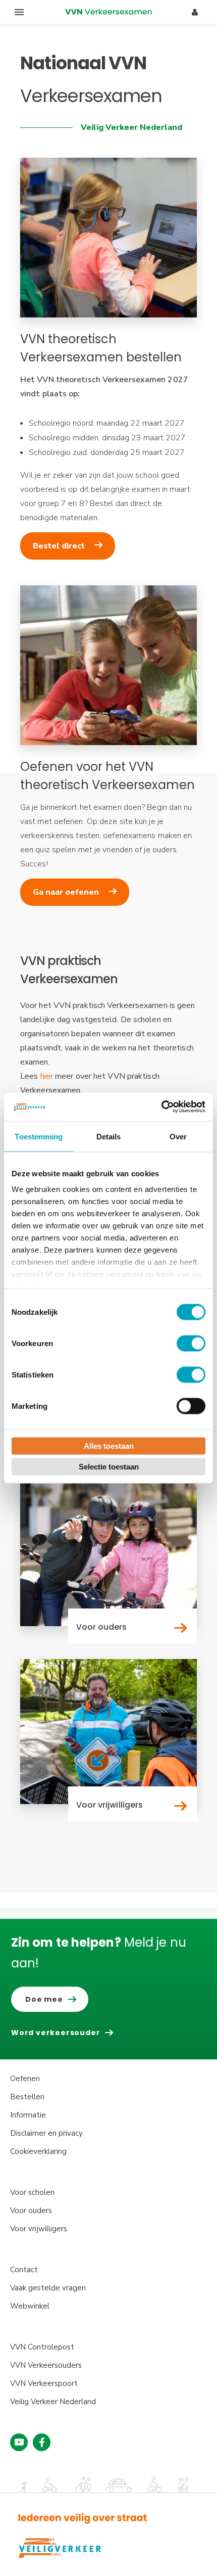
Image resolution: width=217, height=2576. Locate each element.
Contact (24, 2270)
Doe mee (44, 1999)
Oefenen (25, 2079)
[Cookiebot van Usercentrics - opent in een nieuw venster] (161, 1107)
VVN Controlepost (42, 2347)
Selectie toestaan (109, 1467)
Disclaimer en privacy (46, 2133)
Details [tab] (109, 1136)
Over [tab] (178, 1136)
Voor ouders (31, 2211)
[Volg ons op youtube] (19, 2442)
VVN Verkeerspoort (44, 2383)
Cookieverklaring (38, 2151)
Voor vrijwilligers (39, 2229)
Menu (19, 12)
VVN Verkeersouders (46, 2365)
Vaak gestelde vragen (48, 2288)
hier (47, 1076)
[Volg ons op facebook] (42, 2442)
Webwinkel (30, 2306)
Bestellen (27, 2097)
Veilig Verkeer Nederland (53, 2402)
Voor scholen (32, 2192)
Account (195, 12)
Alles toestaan (109, 1445)
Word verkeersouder (56, 2033)
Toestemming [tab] (39, 1136)
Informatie (28, 2115)
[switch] (191, 1343)
